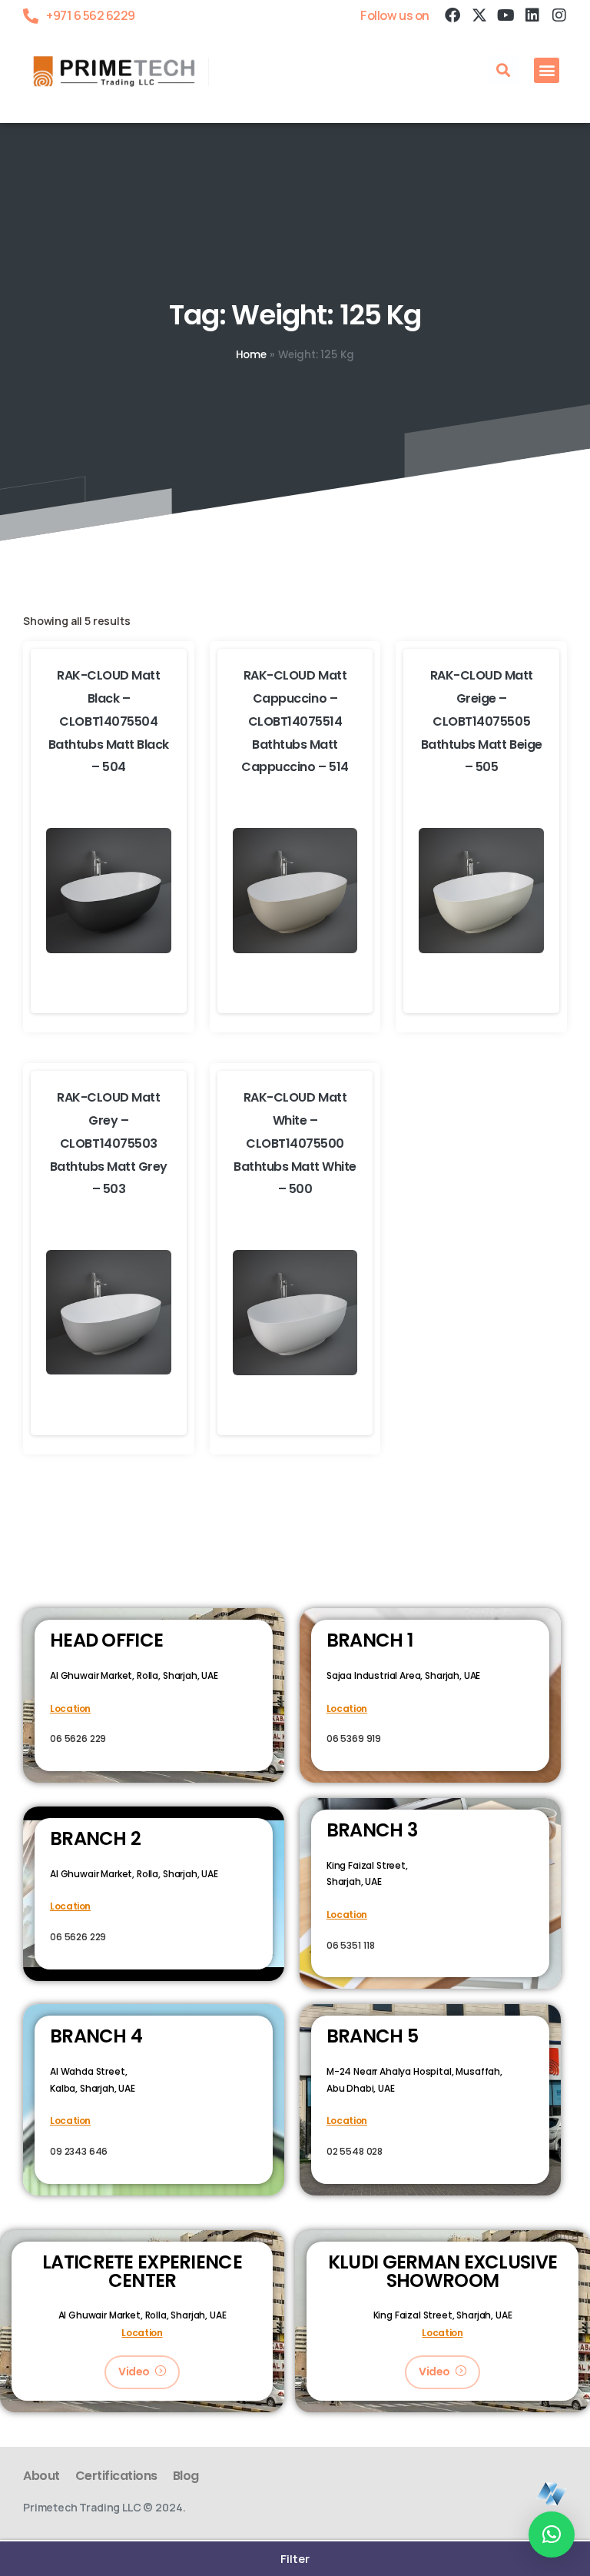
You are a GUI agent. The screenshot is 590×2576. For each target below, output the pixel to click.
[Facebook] (452, 15)
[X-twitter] (479, 15)
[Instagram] (559, 15)
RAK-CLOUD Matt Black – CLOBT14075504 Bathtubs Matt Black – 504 (109, 721)
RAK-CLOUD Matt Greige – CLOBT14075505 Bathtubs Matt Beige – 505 (482, 721)
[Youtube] (505, 15)
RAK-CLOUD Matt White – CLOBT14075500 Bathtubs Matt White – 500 (295, 1143)
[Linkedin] (532, 15)
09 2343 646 (79, 2151)
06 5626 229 (78, 1738)
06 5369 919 (354, 1738)
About (41, 2476)
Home (251, 355)
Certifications (116, 2476)
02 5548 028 (355, 2151)
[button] (503, 70)
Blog (186, 2476)
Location (70, 1708)
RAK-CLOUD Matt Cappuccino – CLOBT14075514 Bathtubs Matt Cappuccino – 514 (295, 721)
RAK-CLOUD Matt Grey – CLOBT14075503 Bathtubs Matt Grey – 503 (109, 1143)
